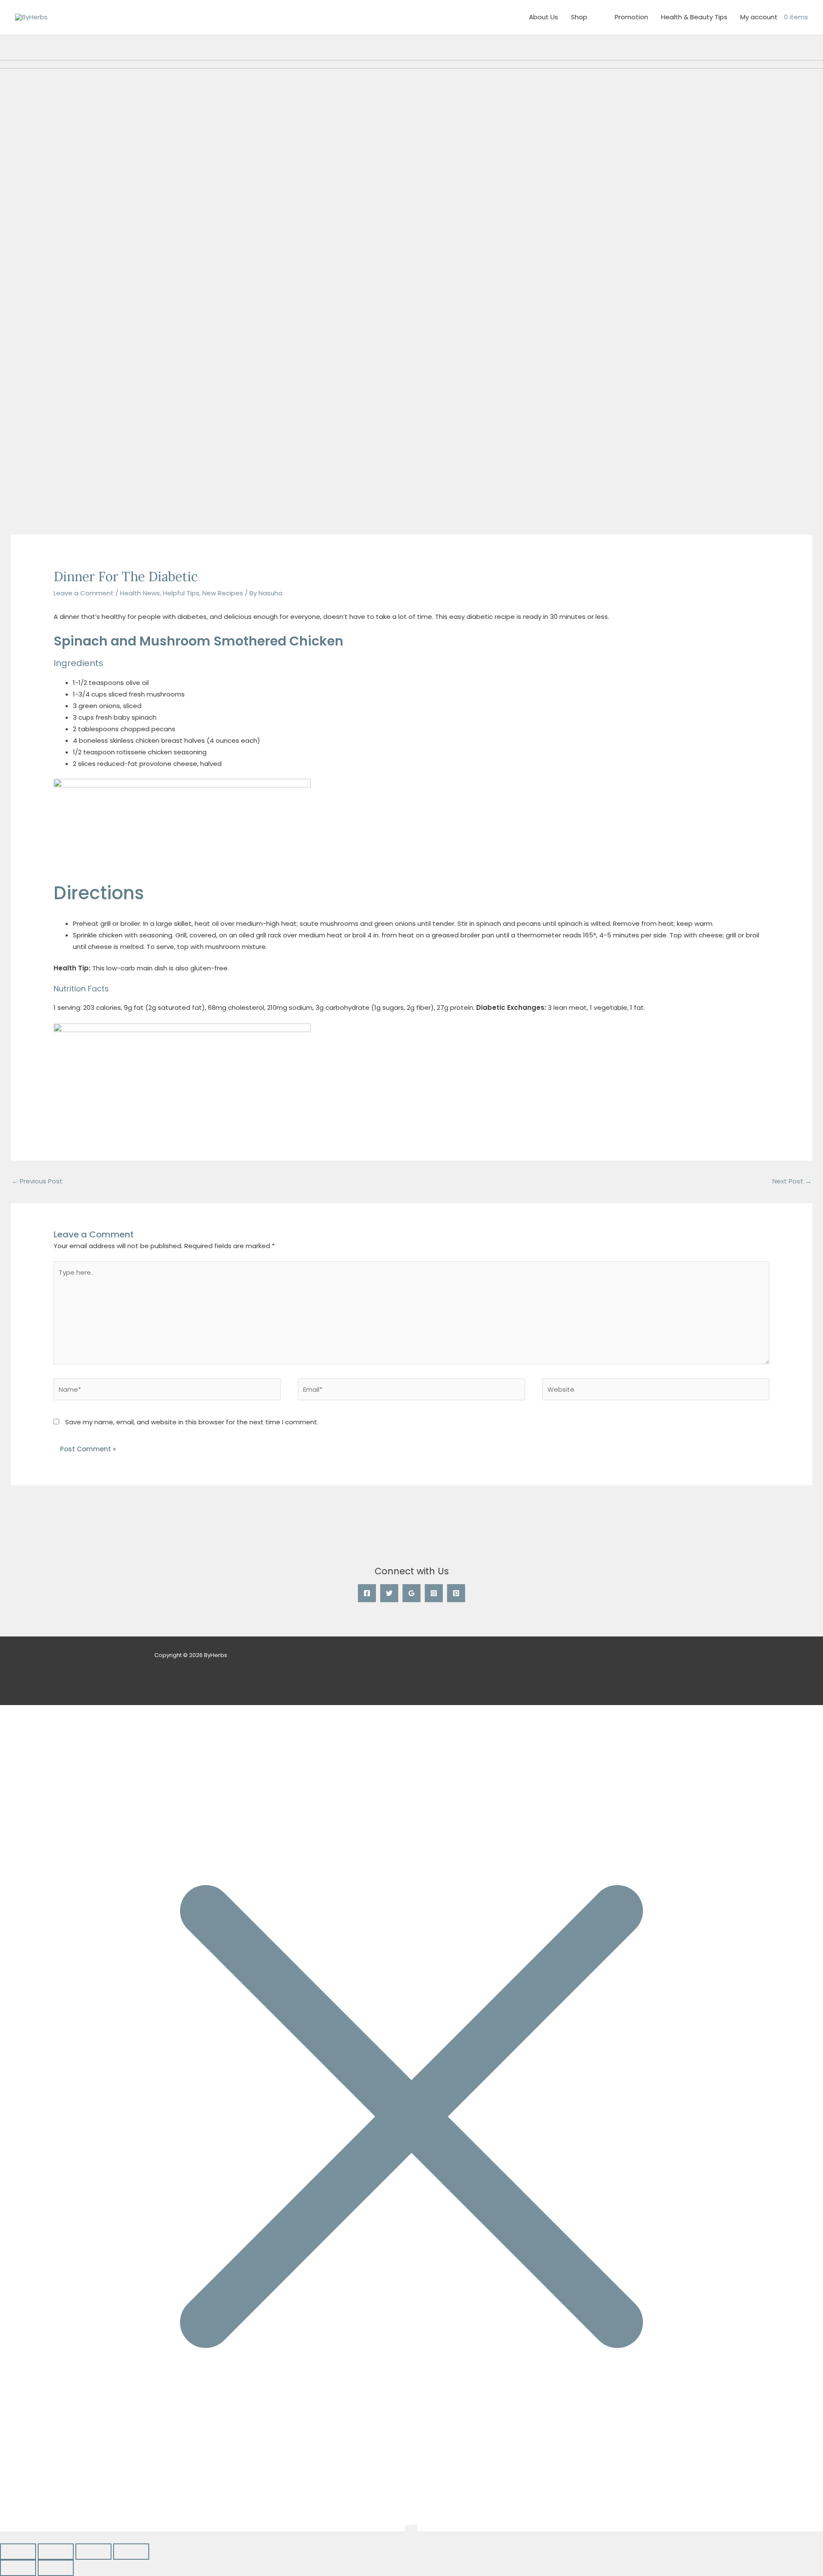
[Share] (93, 2552)
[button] (3, 2537)
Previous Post (37, 1181)
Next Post (792, 1181)
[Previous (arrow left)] (18, 2568)
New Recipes (223, 593)
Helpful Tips (181, 593)
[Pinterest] (456, 1593)
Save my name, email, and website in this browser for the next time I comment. (192, 1422)
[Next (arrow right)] (56, 2568)
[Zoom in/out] (18, 2552)
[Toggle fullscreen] (56, 2552)
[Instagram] (434, 1593)
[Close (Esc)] (131, 2552)
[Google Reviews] (411, 1593)
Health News (140, 593)
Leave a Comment (84, 593)
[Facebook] (367, 1593)
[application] (591, 17)
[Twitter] (389, 1593)
